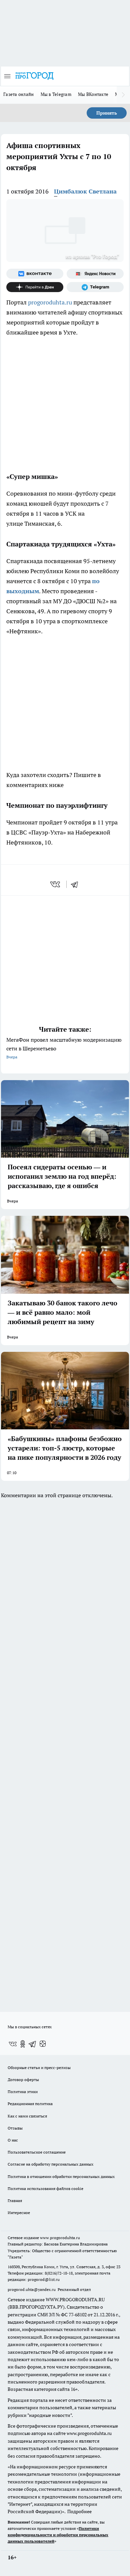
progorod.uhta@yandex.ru (32, 2289)
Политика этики (23, 2092)
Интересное (19, 2213)
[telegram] (77, 884)
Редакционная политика (30, 2104)
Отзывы (15, 2128)
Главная (15, 2201)
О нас (13, 2140)
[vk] (56, 884)
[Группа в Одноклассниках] (23, 2044)
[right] (123, 95)
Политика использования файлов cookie (45, 2188)
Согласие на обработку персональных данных (50, 2164)
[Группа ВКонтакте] (35, 274)
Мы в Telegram (56, 94)
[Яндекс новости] (95, 274)
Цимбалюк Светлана (85, 191)
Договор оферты (23, 2080)
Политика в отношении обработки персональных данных (61, 2176)
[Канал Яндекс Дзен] (35, 287)
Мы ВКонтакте (93, 94)
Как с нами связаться (27, 2116)
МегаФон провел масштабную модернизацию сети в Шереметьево (64, 1048)
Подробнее (79, 2511)
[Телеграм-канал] (95, 287)
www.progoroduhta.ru (60, 2238)
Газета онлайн (19, 94)
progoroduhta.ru (50, 302)
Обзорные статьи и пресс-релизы (39, 2068)
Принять (107, 113)
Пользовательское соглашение (37, 2152)
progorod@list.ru (44, 2279)
